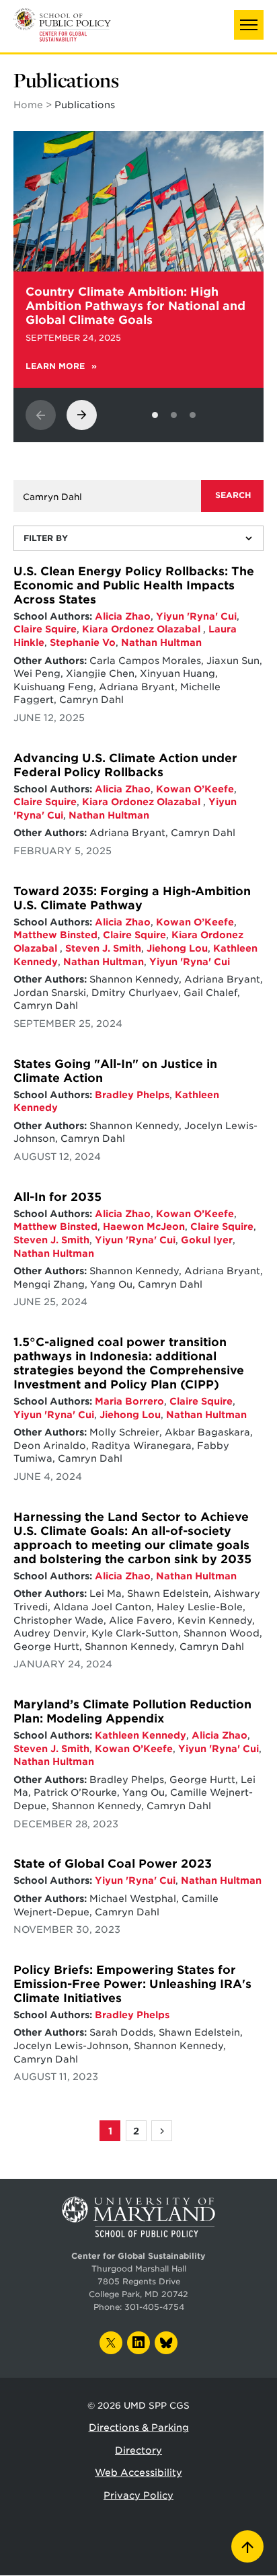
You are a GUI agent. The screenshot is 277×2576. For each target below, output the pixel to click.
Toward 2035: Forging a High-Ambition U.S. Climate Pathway (132, 898)
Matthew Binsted (55, 935)
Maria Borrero (129, 1401)
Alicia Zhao (123, 616)
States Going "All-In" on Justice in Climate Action (115, 1071)
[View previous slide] (41, 415)
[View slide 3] (193, 415)
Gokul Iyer (207, 1240)
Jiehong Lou (177, 948)
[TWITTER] (111, 2343)
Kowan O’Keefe (195, 789)
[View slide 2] (174, 415)
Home (28, 105)
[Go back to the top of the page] (247, 2546)
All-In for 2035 (57, 1197)
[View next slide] (82, 415)
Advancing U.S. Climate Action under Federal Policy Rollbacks (125, 765)
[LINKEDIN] (138, 2343)
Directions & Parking (139, 2427)
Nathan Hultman (161, 642)
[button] (249, 25)
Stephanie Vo (83, 642)
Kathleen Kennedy (141, 1735)
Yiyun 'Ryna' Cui (196, 616)
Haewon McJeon (144, 1227)
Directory (138, 2450)
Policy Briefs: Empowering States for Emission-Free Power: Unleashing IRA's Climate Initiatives (132, 1984)
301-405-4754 (154, 2307)
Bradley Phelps (132, 1095)
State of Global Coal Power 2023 (113, 1864)
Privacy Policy (138, 2495)
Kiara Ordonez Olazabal (143, 629)
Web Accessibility (138, 2473)
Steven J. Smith (103, 948)
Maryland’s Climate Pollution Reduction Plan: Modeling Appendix (132, 1711)
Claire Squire (45, 629)
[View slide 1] (155, 415)
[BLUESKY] (166, 2343)
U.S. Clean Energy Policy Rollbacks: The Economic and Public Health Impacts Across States (134, 585)
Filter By (46, 538)
